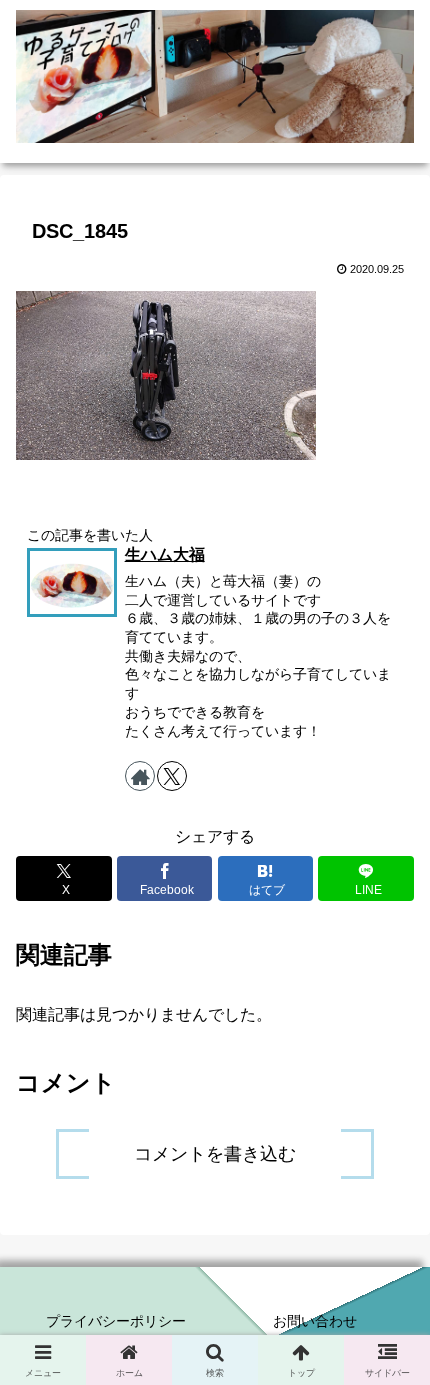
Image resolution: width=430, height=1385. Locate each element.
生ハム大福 (165, 554)
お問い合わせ (315, 1321)
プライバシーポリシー (116, 1321)
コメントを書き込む (215, 1154)
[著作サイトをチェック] (140, 776)
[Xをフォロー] (172, 776)
